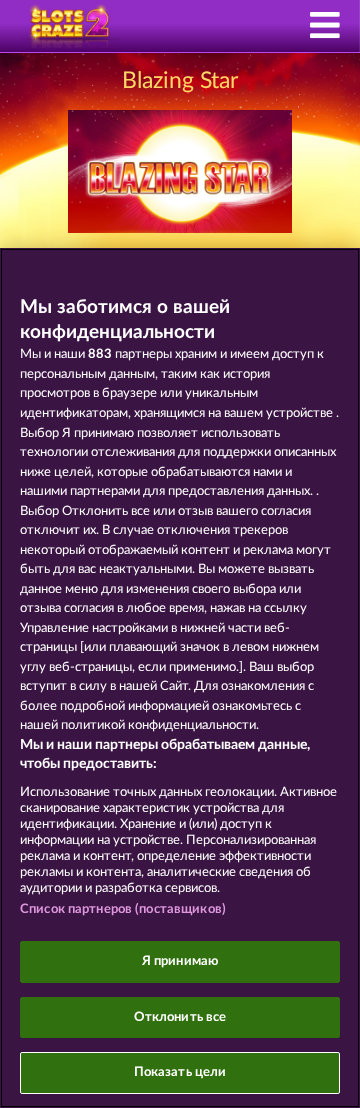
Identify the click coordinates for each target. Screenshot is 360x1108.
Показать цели (180, 1072)
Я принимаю (180, 961)
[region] (180, 678)
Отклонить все (180, 1017)
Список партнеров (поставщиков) (123, 909)
